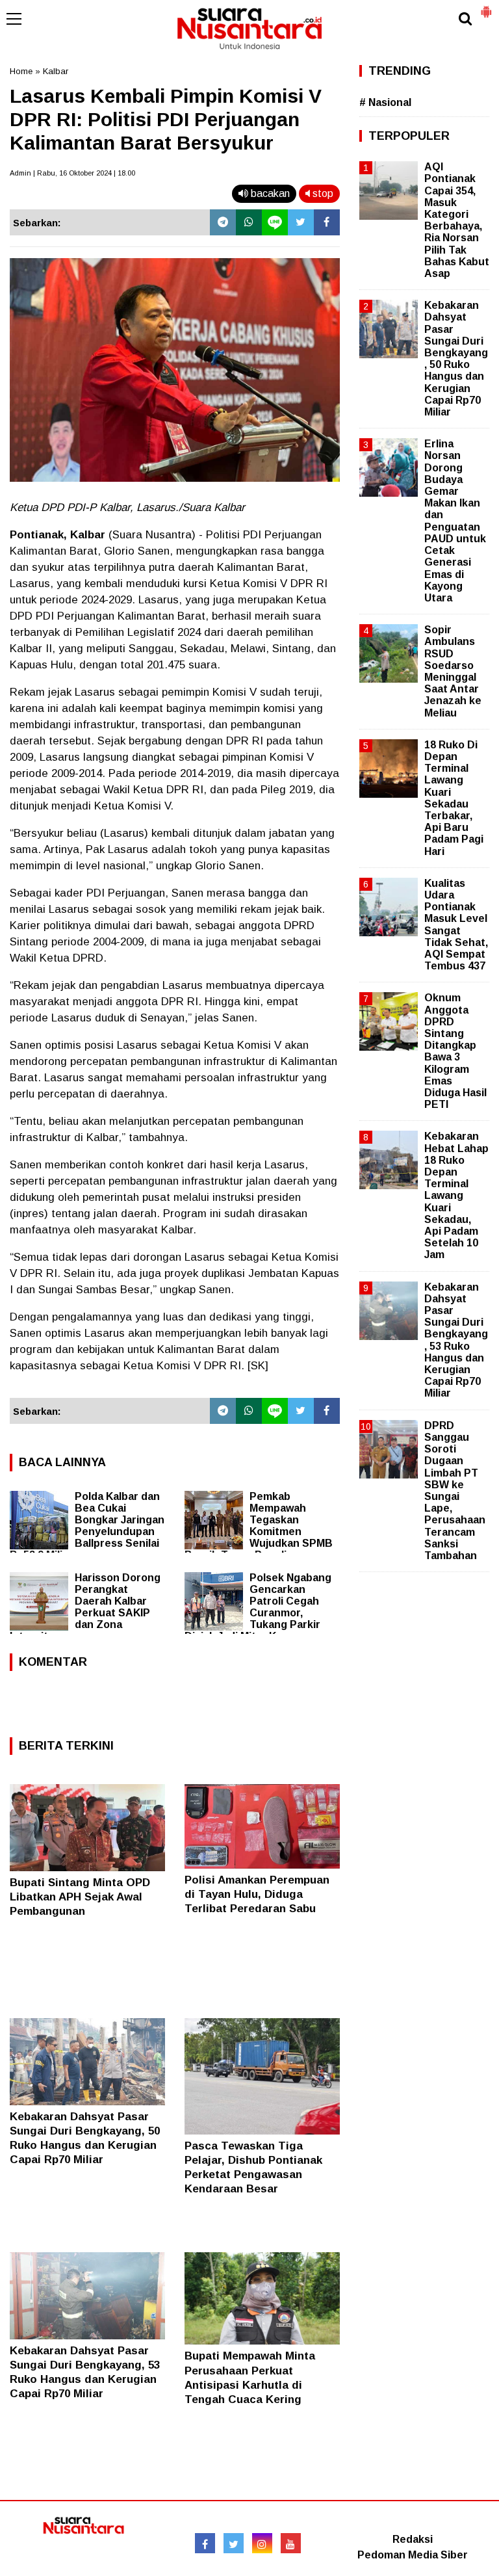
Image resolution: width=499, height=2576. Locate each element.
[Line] (275, 222)
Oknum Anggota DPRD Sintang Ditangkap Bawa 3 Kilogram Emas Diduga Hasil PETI (455, 1051)
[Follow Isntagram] (262, 2543)
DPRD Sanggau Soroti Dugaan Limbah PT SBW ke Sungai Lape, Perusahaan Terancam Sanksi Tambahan (455, 1491)
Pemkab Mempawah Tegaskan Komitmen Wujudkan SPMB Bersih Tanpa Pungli (259, 1526)
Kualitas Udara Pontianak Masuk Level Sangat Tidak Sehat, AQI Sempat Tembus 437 (456, 925)
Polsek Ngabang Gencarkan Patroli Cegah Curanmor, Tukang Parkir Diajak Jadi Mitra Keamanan (258, 1607)
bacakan (269, 193)
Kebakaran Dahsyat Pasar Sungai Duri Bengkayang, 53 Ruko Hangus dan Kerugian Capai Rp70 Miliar (456, 1340)
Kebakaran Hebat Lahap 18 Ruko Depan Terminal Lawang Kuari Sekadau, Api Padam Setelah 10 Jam (456, 1195)
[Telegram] (223, 222)
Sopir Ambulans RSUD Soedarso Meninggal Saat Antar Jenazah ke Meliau (453, 671)
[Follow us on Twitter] (234, 2543)
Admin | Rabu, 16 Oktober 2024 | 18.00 (72, 173)
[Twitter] (301, 222)
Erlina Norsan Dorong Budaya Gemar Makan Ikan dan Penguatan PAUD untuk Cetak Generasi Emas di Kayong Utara (455, 521)
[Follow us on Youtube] (291, 2543)
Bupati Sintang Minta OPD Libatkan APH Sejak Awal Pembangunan (80, 1897)
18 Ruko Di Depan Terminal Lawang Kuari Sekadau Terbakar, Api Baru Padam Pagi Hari (454, 798)
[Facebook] (327, 222)
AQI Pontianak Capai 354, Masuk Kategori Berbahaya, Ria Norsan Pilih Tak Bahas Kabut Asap (457, 220)
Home (21, 71)
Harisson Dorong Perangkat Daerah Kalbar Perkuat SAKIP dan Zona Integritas (85, 1607)
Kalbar (56, 71)
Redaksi (413, 2539)
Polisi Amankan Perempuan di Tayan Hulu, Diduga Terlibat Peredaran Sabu (257, 1894)
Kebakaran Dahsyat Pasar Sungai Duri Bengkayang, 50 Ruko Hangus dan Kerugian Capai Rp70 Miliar (456, 359)
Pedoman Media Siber (413, 2555)
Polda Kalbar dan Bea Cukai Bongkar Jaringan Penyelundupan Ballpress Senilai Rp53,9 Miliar (87, 1526)
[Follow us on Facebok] (205, 2543)
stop (322, 193)
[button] (486, 7)
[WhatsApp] (249, 222)
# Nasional (385, 102)
